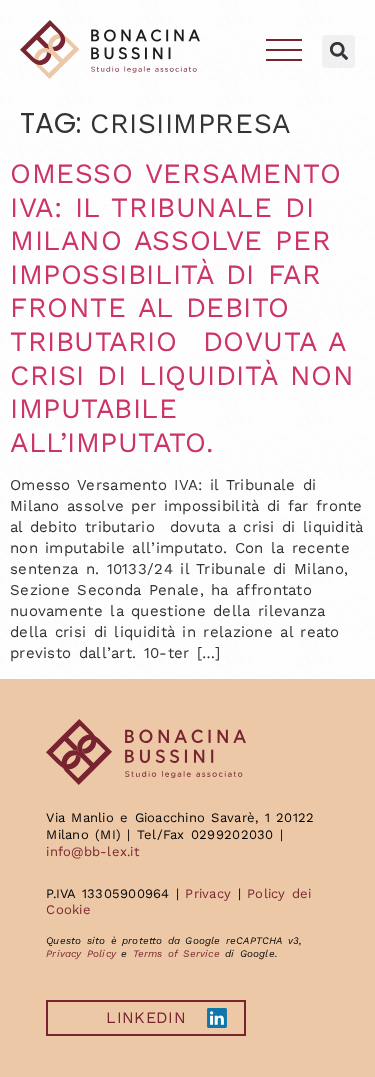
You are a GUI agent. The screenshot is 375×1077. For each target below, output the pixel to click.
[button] (338, 51)
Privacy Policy (81, 953)
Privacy (208, 893)
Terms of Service (176, 953)
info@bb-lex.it (92, 851)
